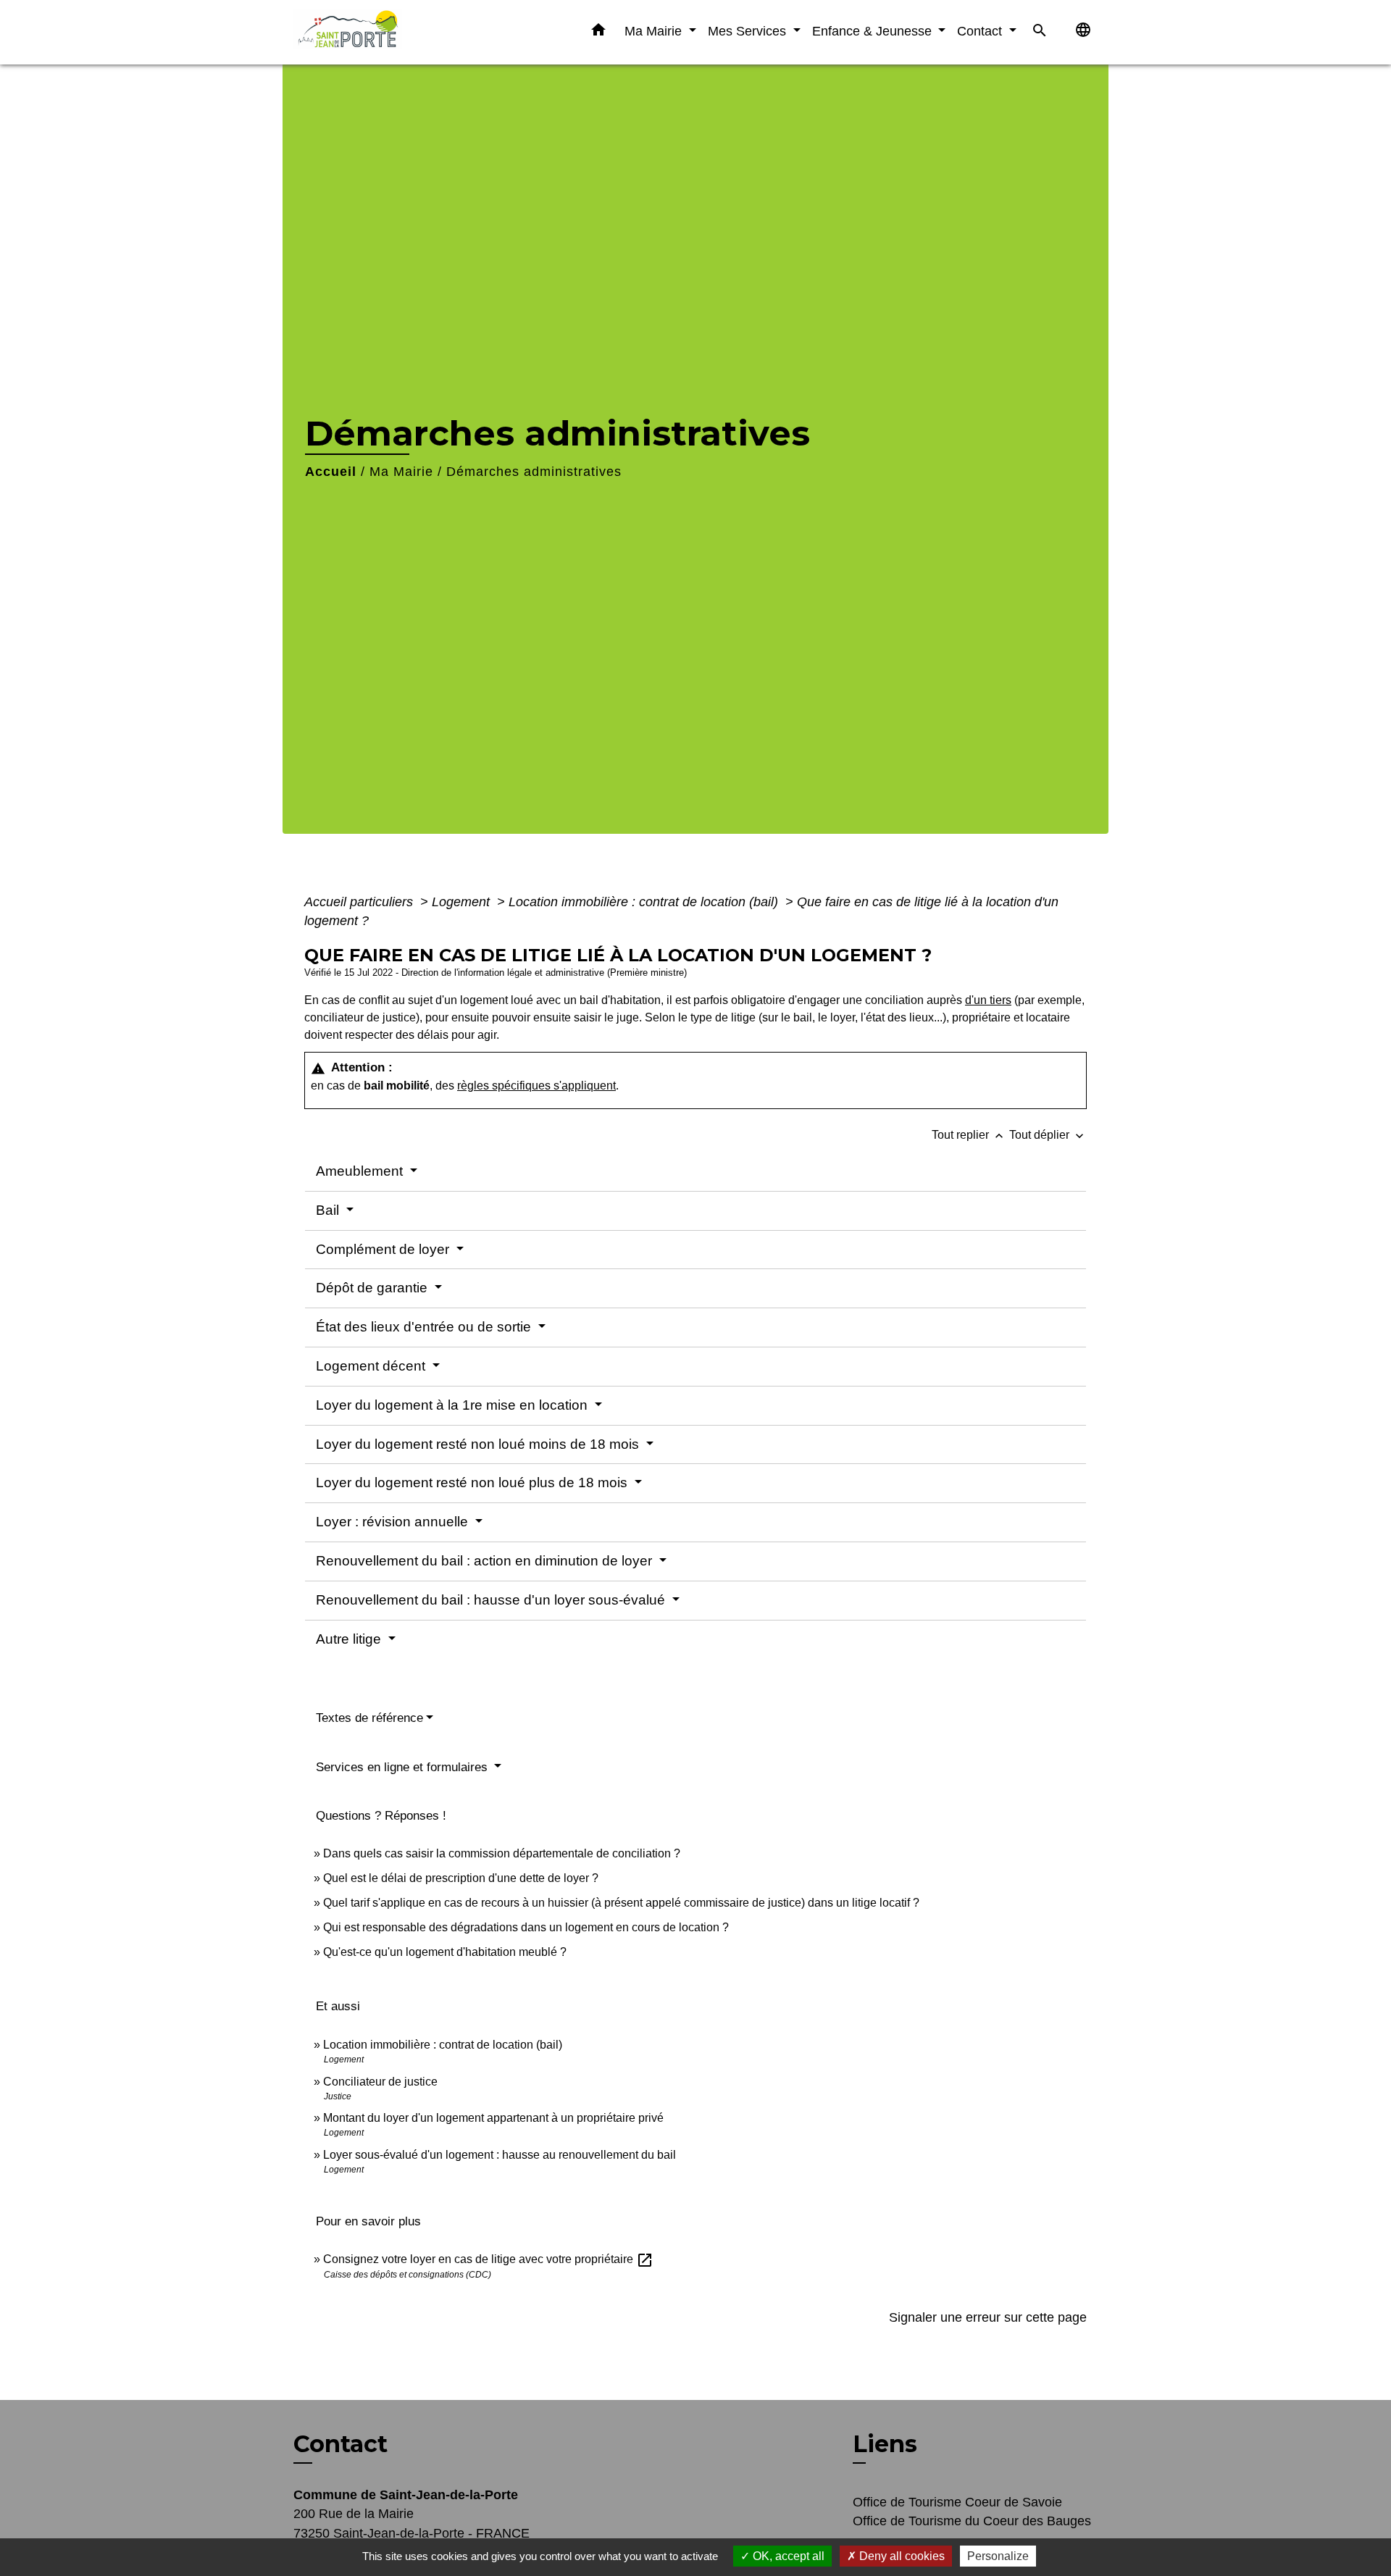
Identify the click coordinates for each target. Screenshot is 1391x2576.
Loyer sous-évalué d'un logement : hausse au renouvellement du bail (500, 2155)
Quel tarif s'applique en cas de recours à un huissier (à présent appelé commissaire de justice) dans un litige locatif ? (621, 1903)
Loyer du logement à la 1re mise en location (454, 1405)
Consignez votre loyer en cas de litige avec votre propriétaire (488, 2259)
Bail (329, 1210)
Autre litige (350, 1639)
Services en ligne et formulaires (404, 1767)
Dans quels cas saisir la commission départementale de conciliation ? (502, 1853)
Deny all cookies (901, 2556)
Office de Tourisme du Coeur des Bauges (972, 2521)
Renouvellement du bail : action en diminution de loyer (486, 1561)
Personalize (998, 2556)
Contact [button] (981, 31)
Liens (885, 2444)
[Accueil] (384, 32)
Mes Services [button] (749, 31)
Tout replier (969, 1135)
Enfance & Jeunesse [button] (874, 31)
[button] (598, 33)
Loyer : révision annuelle (394, 1522)
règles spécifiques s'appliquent (536, 1086)
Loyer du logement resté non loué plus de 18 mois (473, 1483)
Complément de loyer (384, 1249)
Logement (463, 902)
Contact (341, 2444)
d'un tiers (988, 1000)
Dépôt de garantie (373, 1288)
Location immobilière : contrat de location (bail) (645, 902)
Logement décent (372, 1366)
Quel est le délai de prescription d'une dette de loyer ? (461, 1878)
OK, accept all (787, 2556)
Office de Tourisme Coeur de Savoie (957, 2502)
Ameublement (361, 1171)
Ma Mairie (401, 472)
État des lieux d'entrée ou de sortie (425, 1327)
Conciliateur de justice (380, 2082)
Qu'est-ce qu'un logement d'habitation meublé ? (445, 1952)
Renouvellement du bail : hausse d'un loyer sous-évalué (492, 1600)
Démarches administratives (534, 472)
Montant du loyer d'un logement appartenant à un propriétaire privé (493, 2118)
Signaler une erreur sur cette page (988, 2317)
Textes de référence (369, 1718)
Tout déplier (1048, 1135)
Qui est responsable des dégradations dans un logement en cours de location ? (526, 1927)
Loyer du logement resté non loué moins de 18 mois (479, 1444)
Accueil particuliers (360, 902)
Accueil (331, 472)
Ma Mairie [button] (655, 31)
